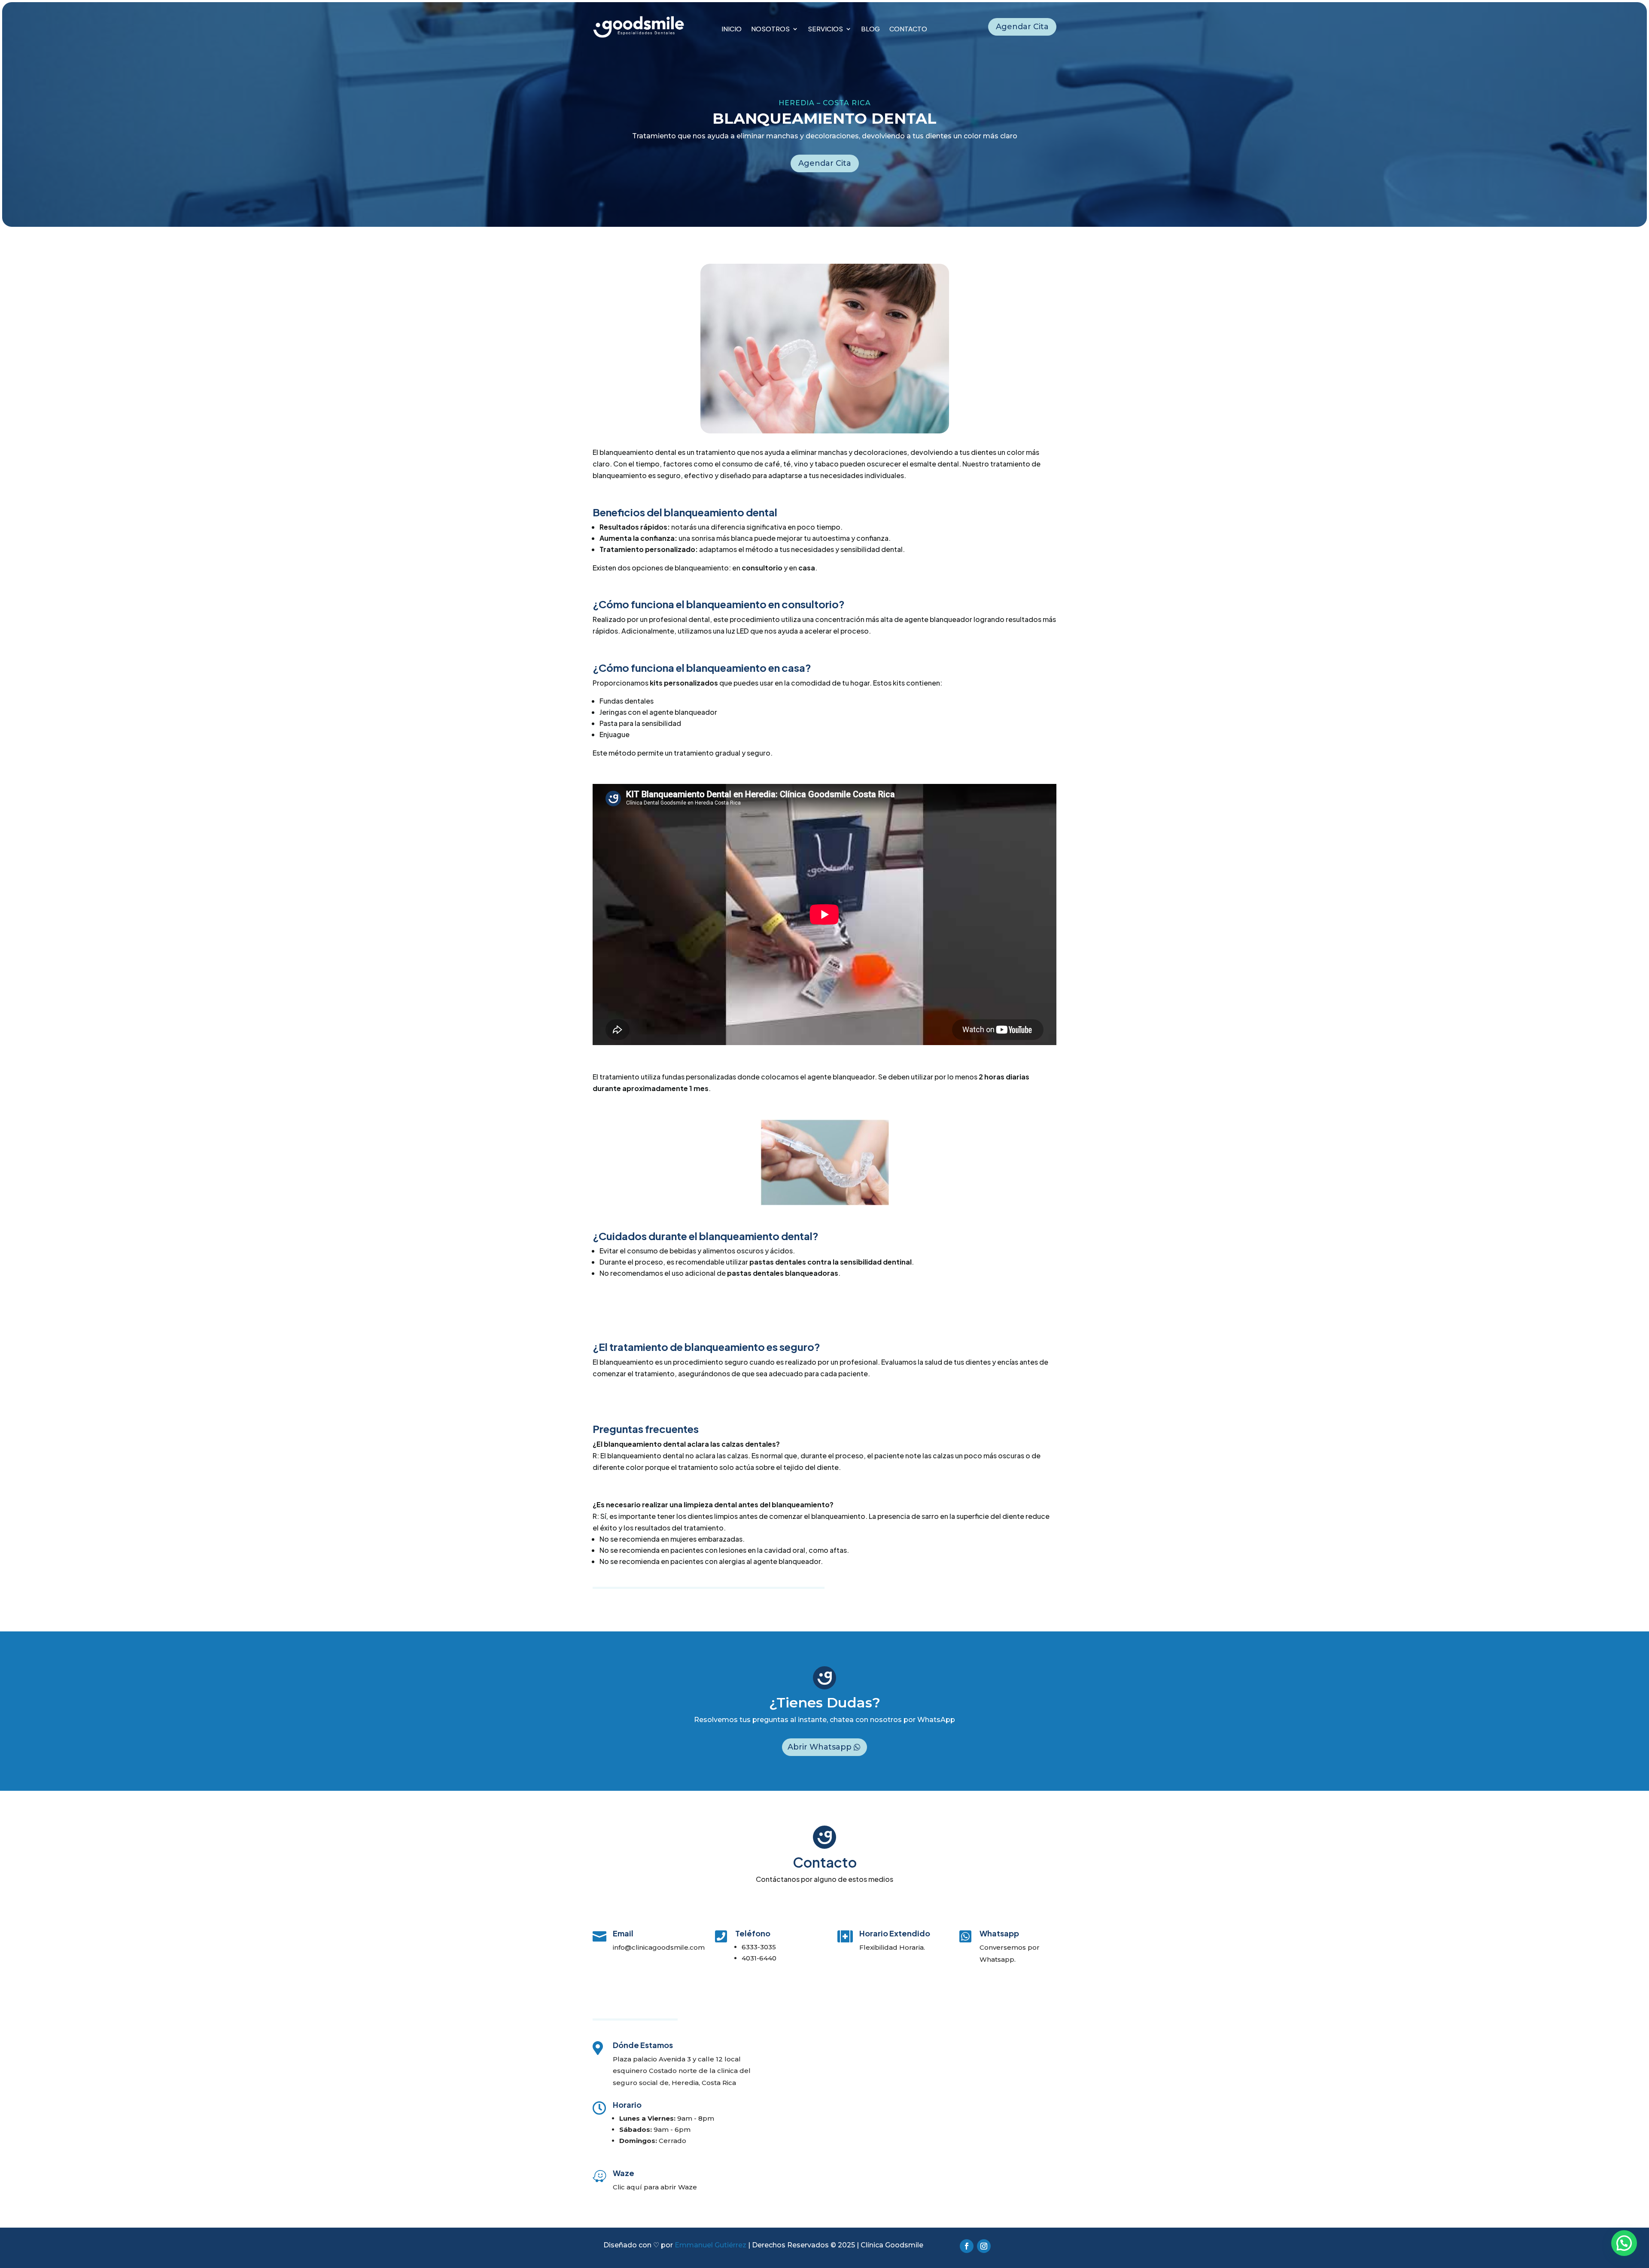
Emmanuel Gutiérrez (710, 2245)
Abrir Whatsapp (820, 1747)
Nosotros (770, 29)
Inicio (732, 29)
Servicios (825, 29)
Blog (870, 29)
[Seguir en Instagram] (984, 2246)
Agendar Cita (1022, 27)
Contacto (908, 29)
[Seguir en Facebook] (967, 2246)
